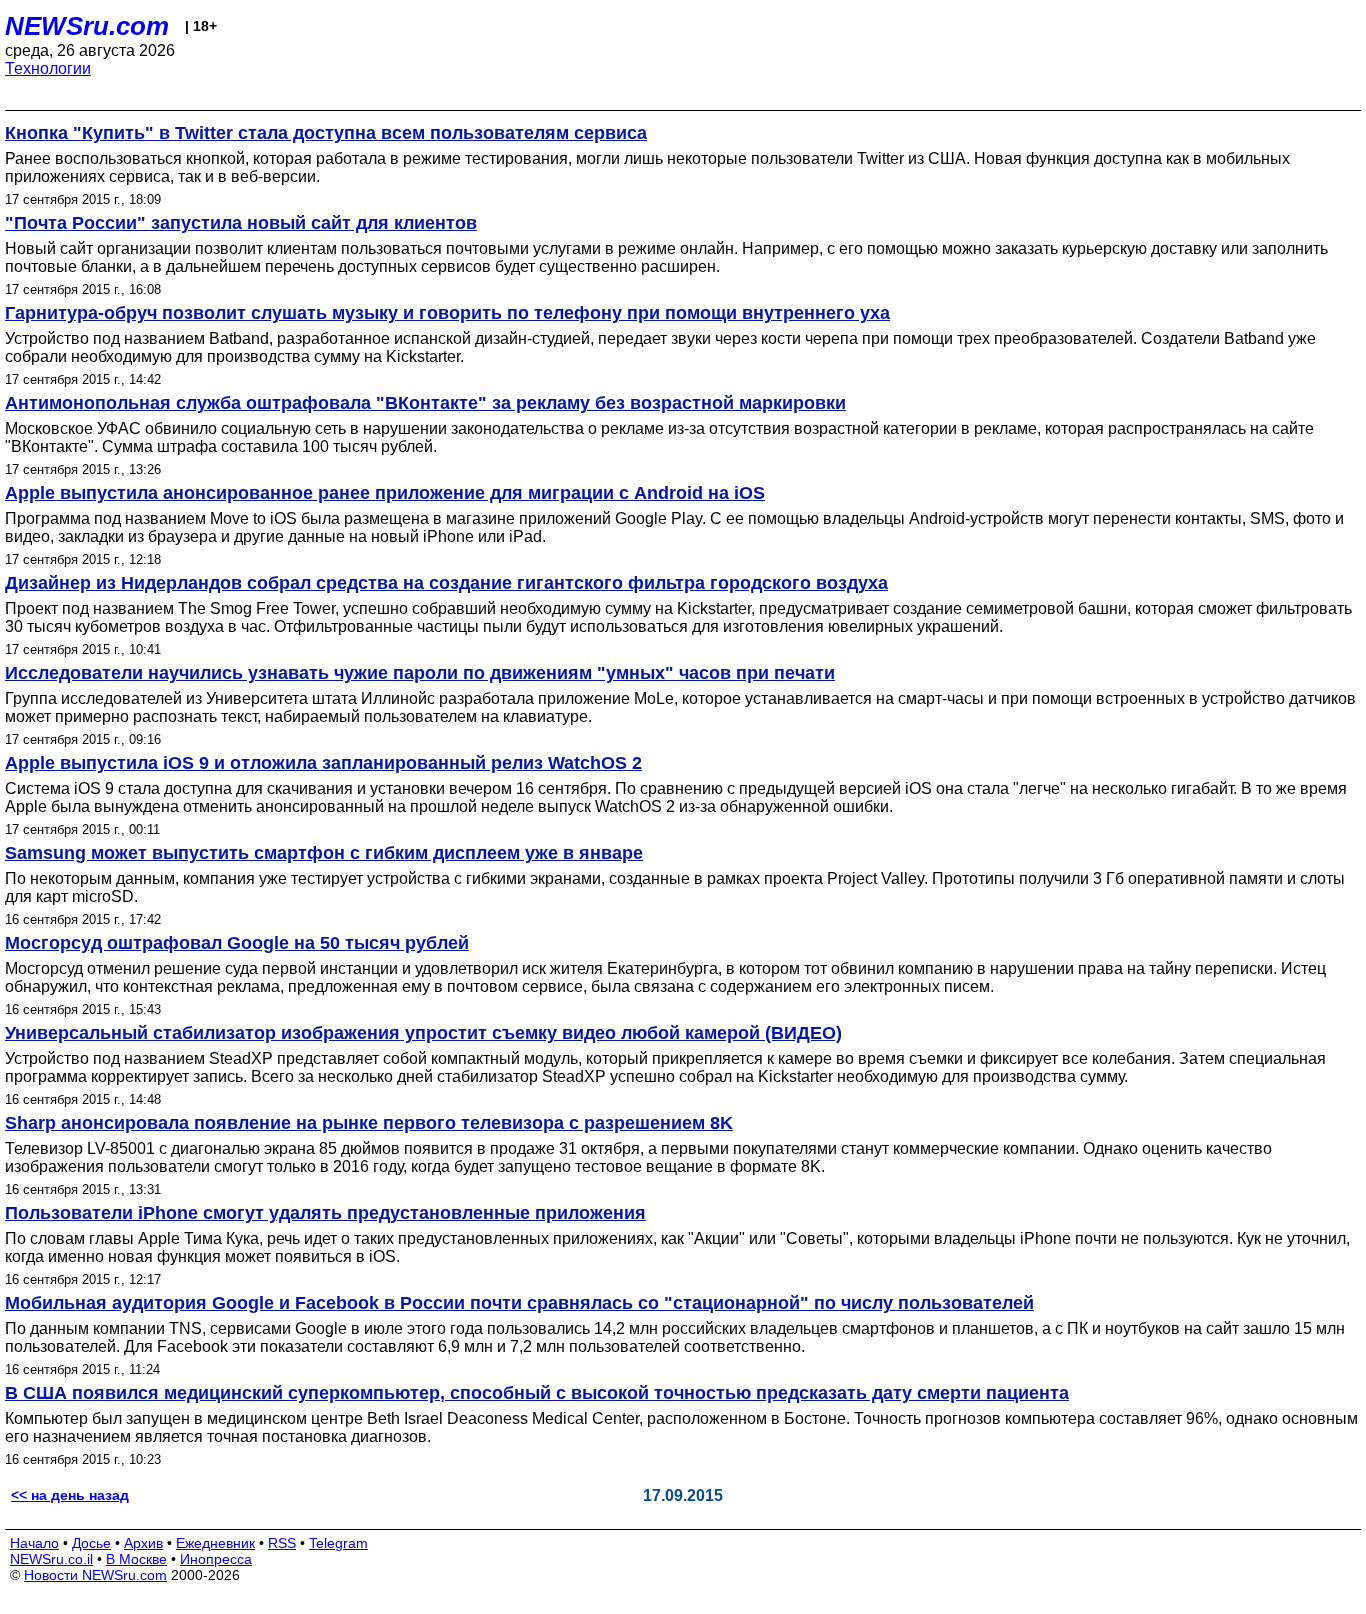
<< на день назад (70, 1495)
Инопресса (216, 1559)
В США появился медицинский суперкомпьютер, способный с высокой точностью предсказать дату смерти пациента (537, 1393)
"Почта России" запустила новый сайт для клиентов (241, 223)
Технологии (48, 68)
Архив (143, 1543)
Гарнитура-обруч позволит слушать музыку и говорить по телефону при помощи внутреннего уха (447, 313)
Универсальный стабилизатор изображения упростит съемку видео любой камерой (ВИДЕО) (423, 1033)
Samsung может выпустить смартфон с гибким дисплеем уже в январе (324, 853)
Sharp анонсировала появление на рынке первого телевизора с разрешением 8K (369, 1123)
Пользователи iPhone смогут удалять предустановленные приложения (325, 1213)
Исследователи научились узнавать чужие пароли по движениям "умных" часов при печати (420, 673)
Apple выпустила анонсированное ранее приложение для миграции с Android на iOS (385, 493)
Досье (91, 1543)
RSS (282, 1543)
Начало (34, 1543)
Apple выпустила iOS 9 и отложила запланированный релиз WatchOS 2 (323, 763)
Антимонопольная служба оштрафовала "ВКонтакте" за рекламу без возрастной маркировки (425, 403)
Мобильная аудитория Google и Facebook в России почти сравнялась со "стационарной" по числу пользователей (519, 1303)
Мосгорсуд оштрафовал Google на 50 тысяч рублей (237, 943)
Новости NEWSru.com (95, 1575)
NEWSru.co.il (51, 1559)
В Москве (136, 1559)
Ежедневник (215, 1543)
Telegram (338, 1543)
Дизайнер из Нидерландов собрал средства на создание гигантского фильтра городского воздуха (446, 583)
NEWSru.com (87, 26)
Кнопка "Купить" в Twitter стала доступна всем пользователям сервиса (326, 133)
